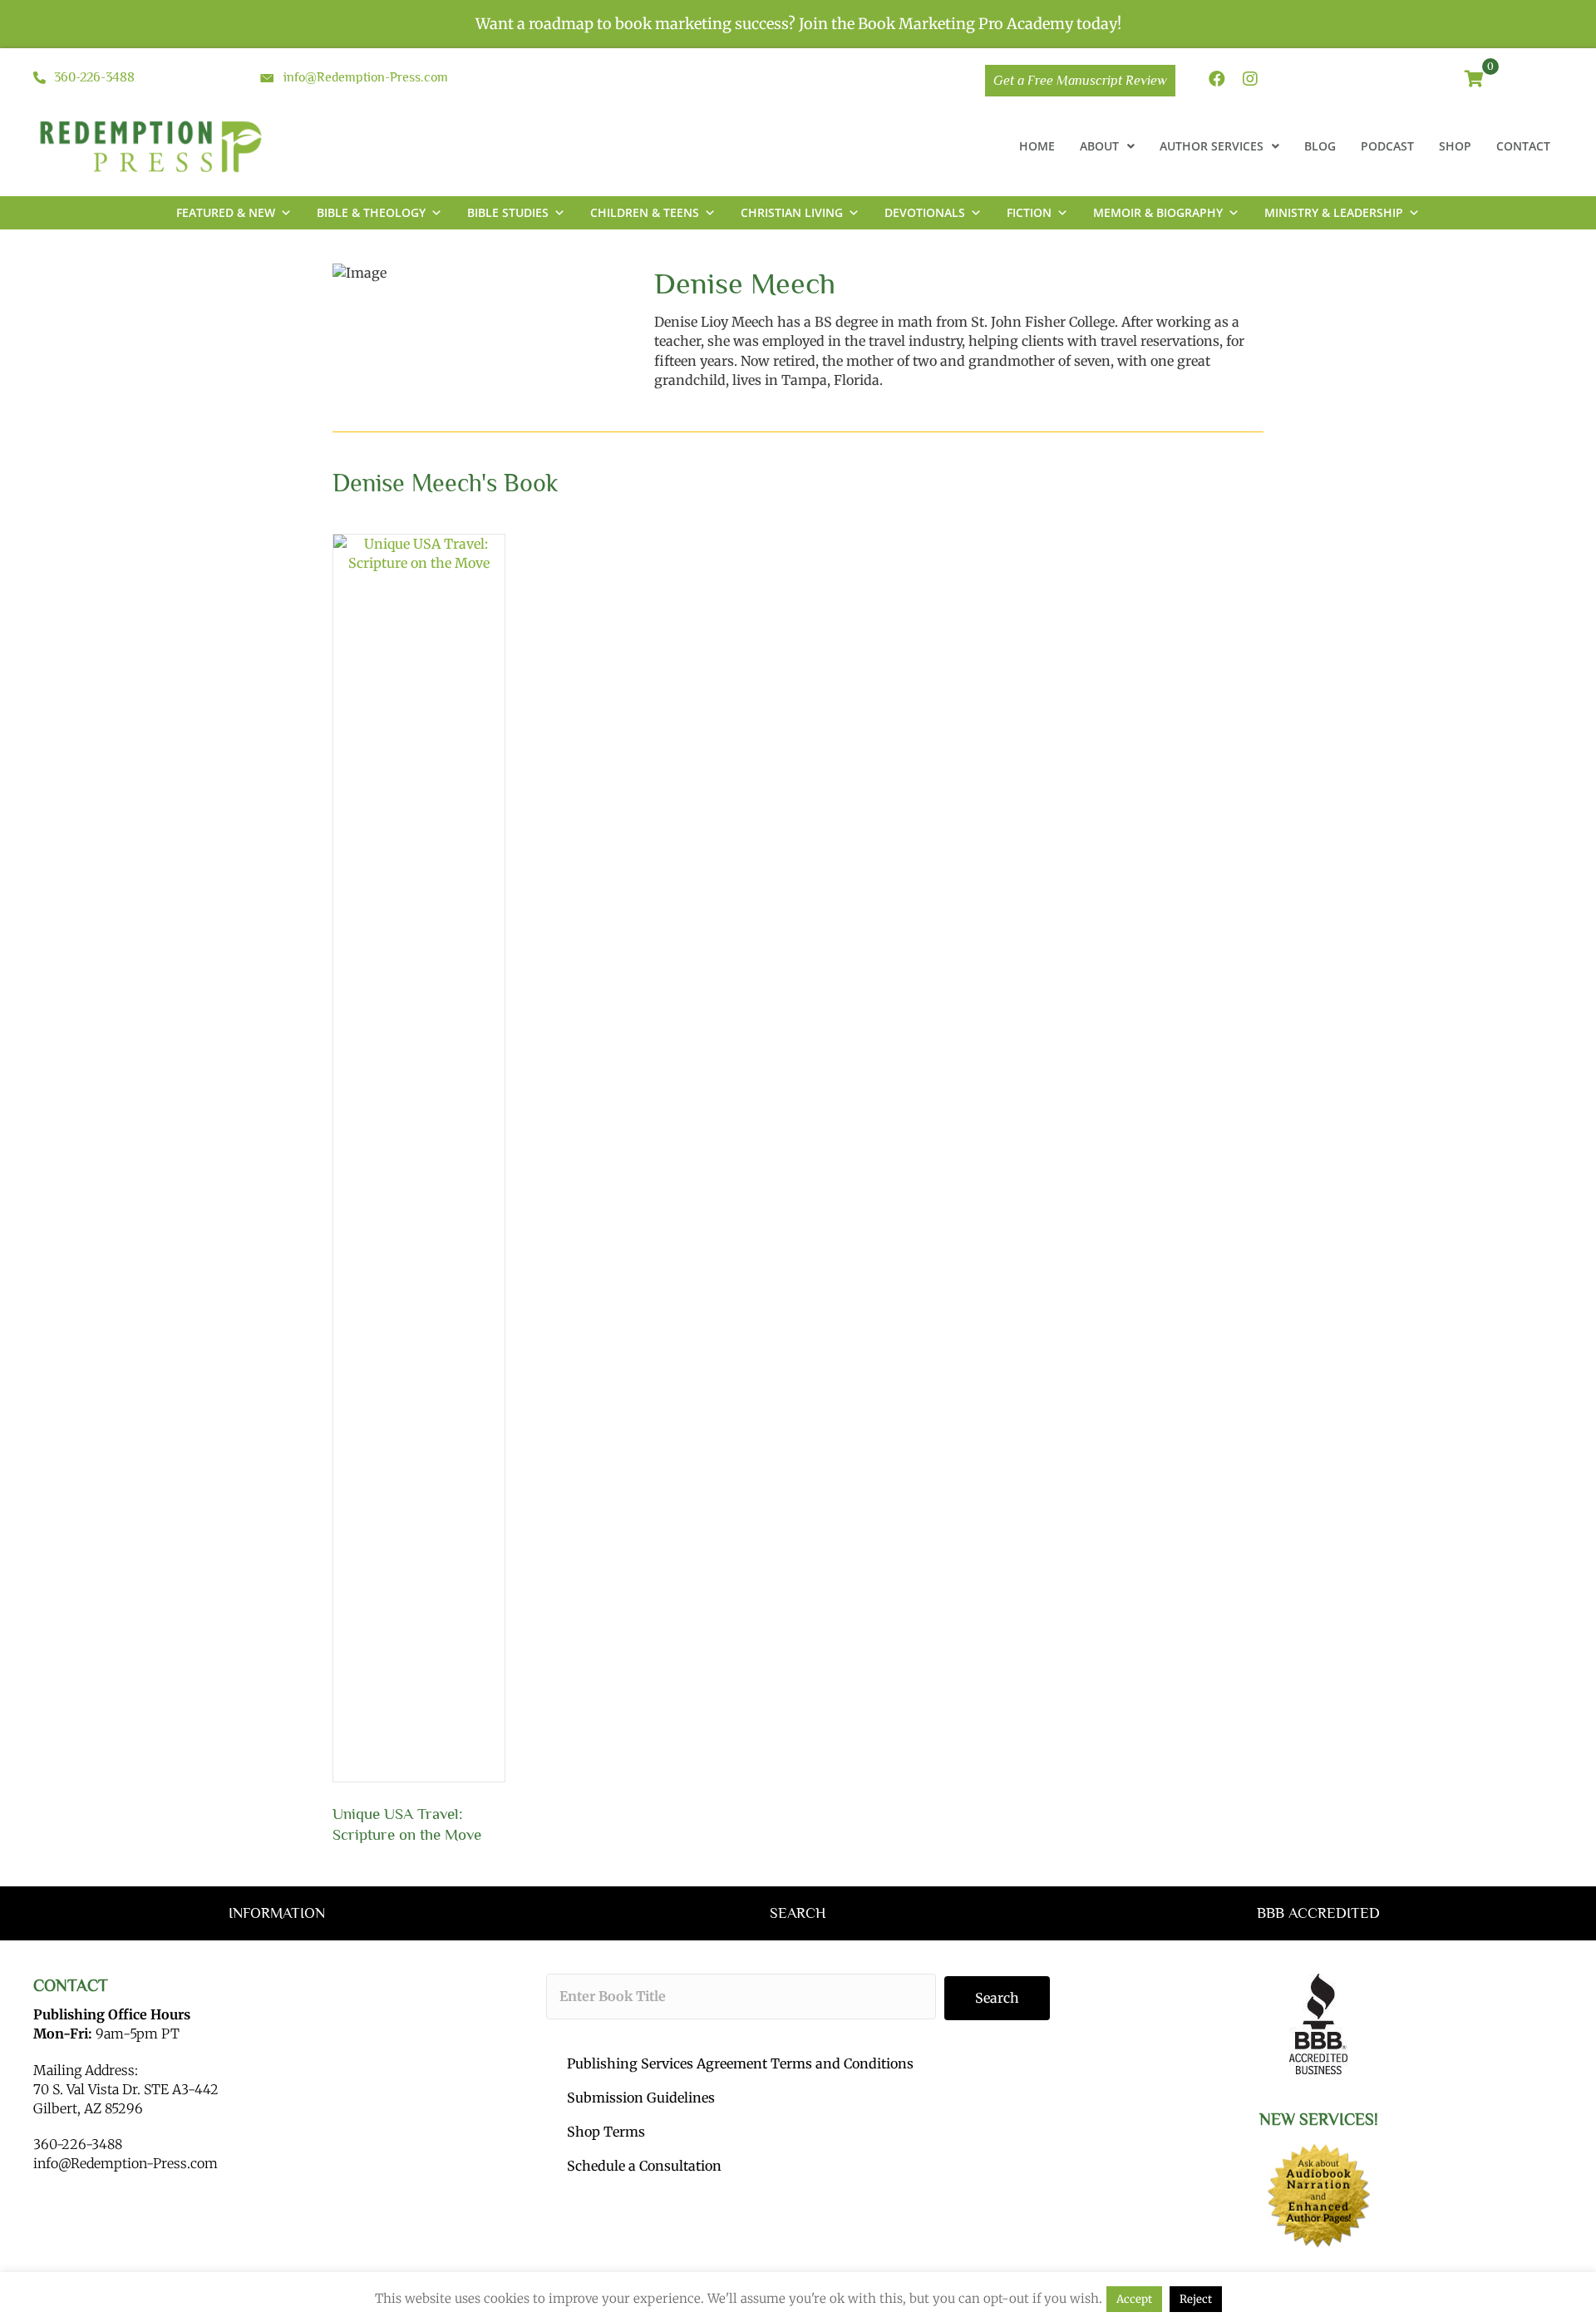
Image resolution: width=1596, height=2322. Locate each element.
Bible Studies (508, 212)
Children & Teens (645, 212)
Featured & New (226, 212)
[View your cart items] (1474, 80)
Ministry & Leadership (1334, 212)
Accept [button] (1134, 2299)
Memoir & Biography (1158, 212)
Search (997, 1998)
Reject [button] (1196, 2299)
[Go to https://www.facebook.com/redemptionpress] (1217, 80)
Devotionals (925, 212)
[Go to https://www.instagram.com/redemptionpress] (1250, 80)
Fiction (1029, 212)
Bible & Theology (371, 212)
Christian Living (792, 212)
